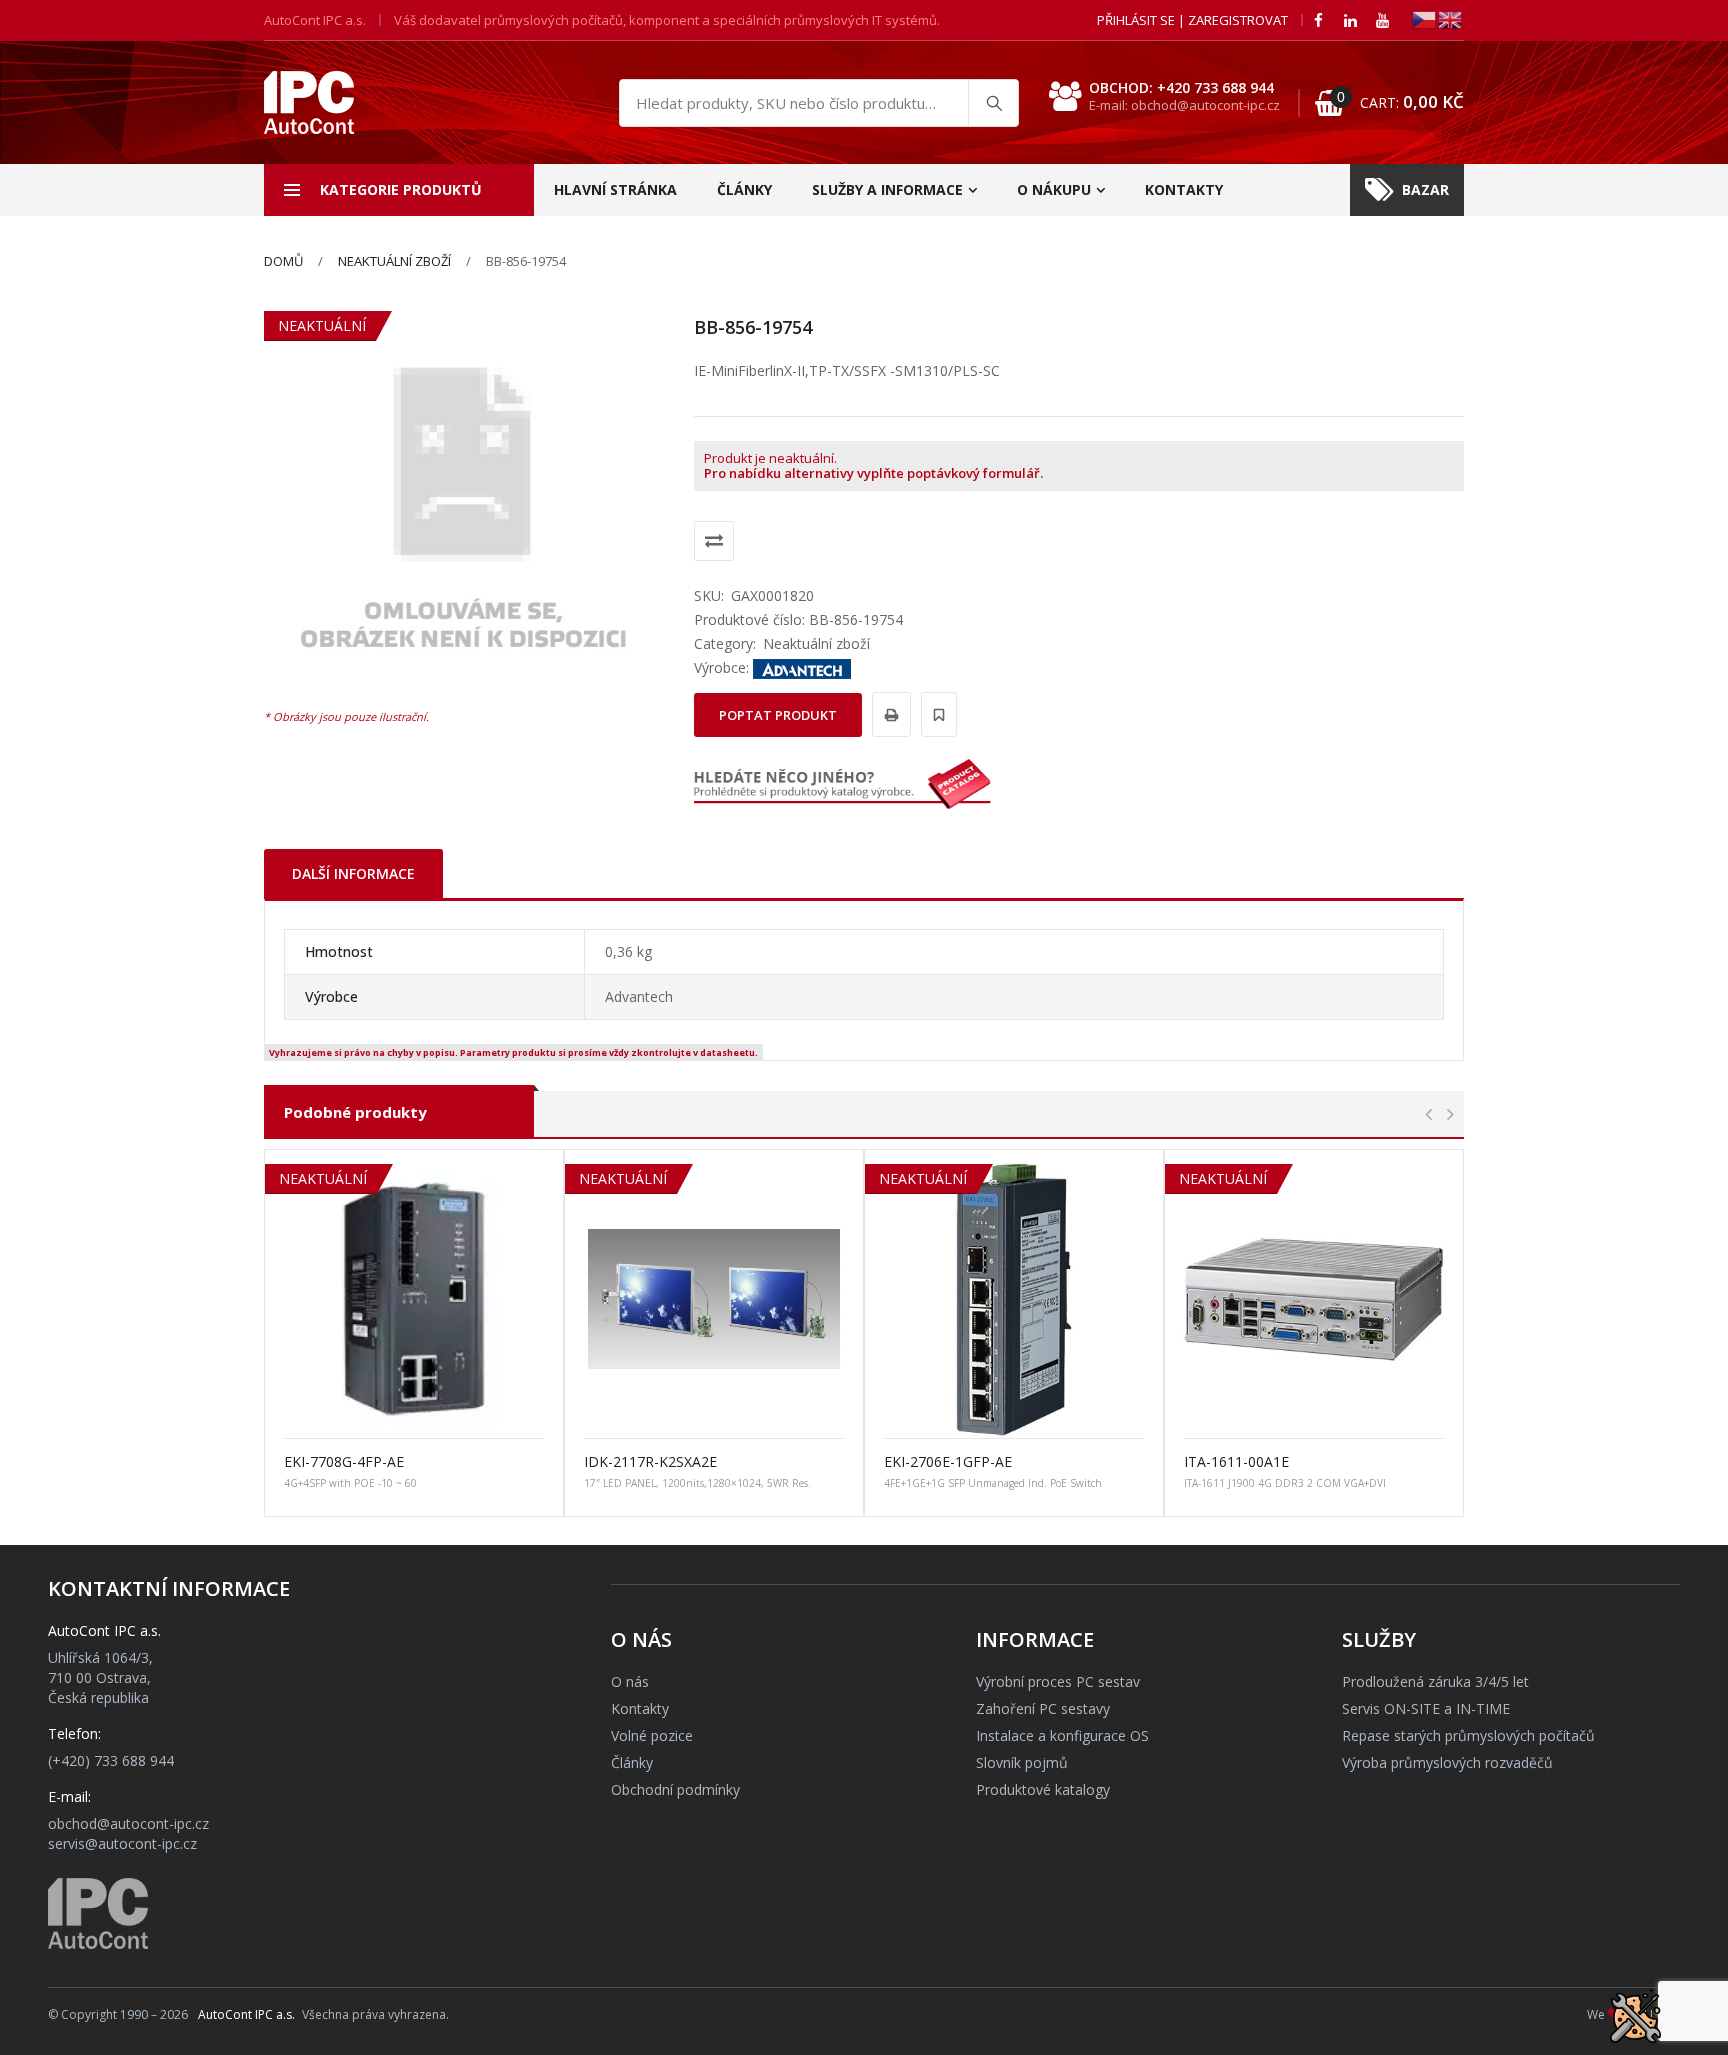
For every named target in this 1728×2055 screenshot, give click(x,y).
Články (744, 189)
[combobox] (819, 103)
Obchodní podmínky (675, 1789)
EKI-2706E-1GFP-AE (948, 1461)
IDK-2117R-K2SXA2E (650, 1461)
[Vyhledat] (993, 103)
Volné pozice (652, 1735)
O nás (630, 1681)
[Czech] (1425, 18)
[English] (1451, 18)
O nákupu (1054, 189)
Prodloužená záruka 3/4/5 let (1435, 1681)
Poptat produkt (778, 715)
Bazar (1425, 189)
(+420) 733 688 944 (111, 1760)
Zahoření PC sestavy (1043, 1708)
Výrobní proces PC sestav (1058, 1681)
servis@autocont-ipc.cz (122, 1843)
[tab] (353, 873)
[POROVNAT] (714, 541)
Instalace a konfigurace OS (1062, 1735)
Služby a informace (887, 189)
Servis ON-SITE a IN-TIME (1426, 1708)
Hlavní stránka (615, 189)
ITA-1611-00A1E (1236, 1461)
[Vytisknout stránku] (888, 714)
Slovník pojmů (1022, 1762)
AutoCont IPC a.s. (246, 2014)
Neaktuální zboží (394, 261)
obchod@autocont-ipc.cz (128, 1823)
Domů (283, 261)
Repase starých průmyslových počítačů (1468, 1735)
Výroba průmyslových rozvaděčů (1447, 1762)
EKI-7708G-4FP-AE (344, 1461)
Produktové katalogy (1043, 1789)
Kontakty (1184, 189)
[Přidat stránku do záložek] (936, 714)
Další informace (353, 873)
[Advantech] (802, 667)
